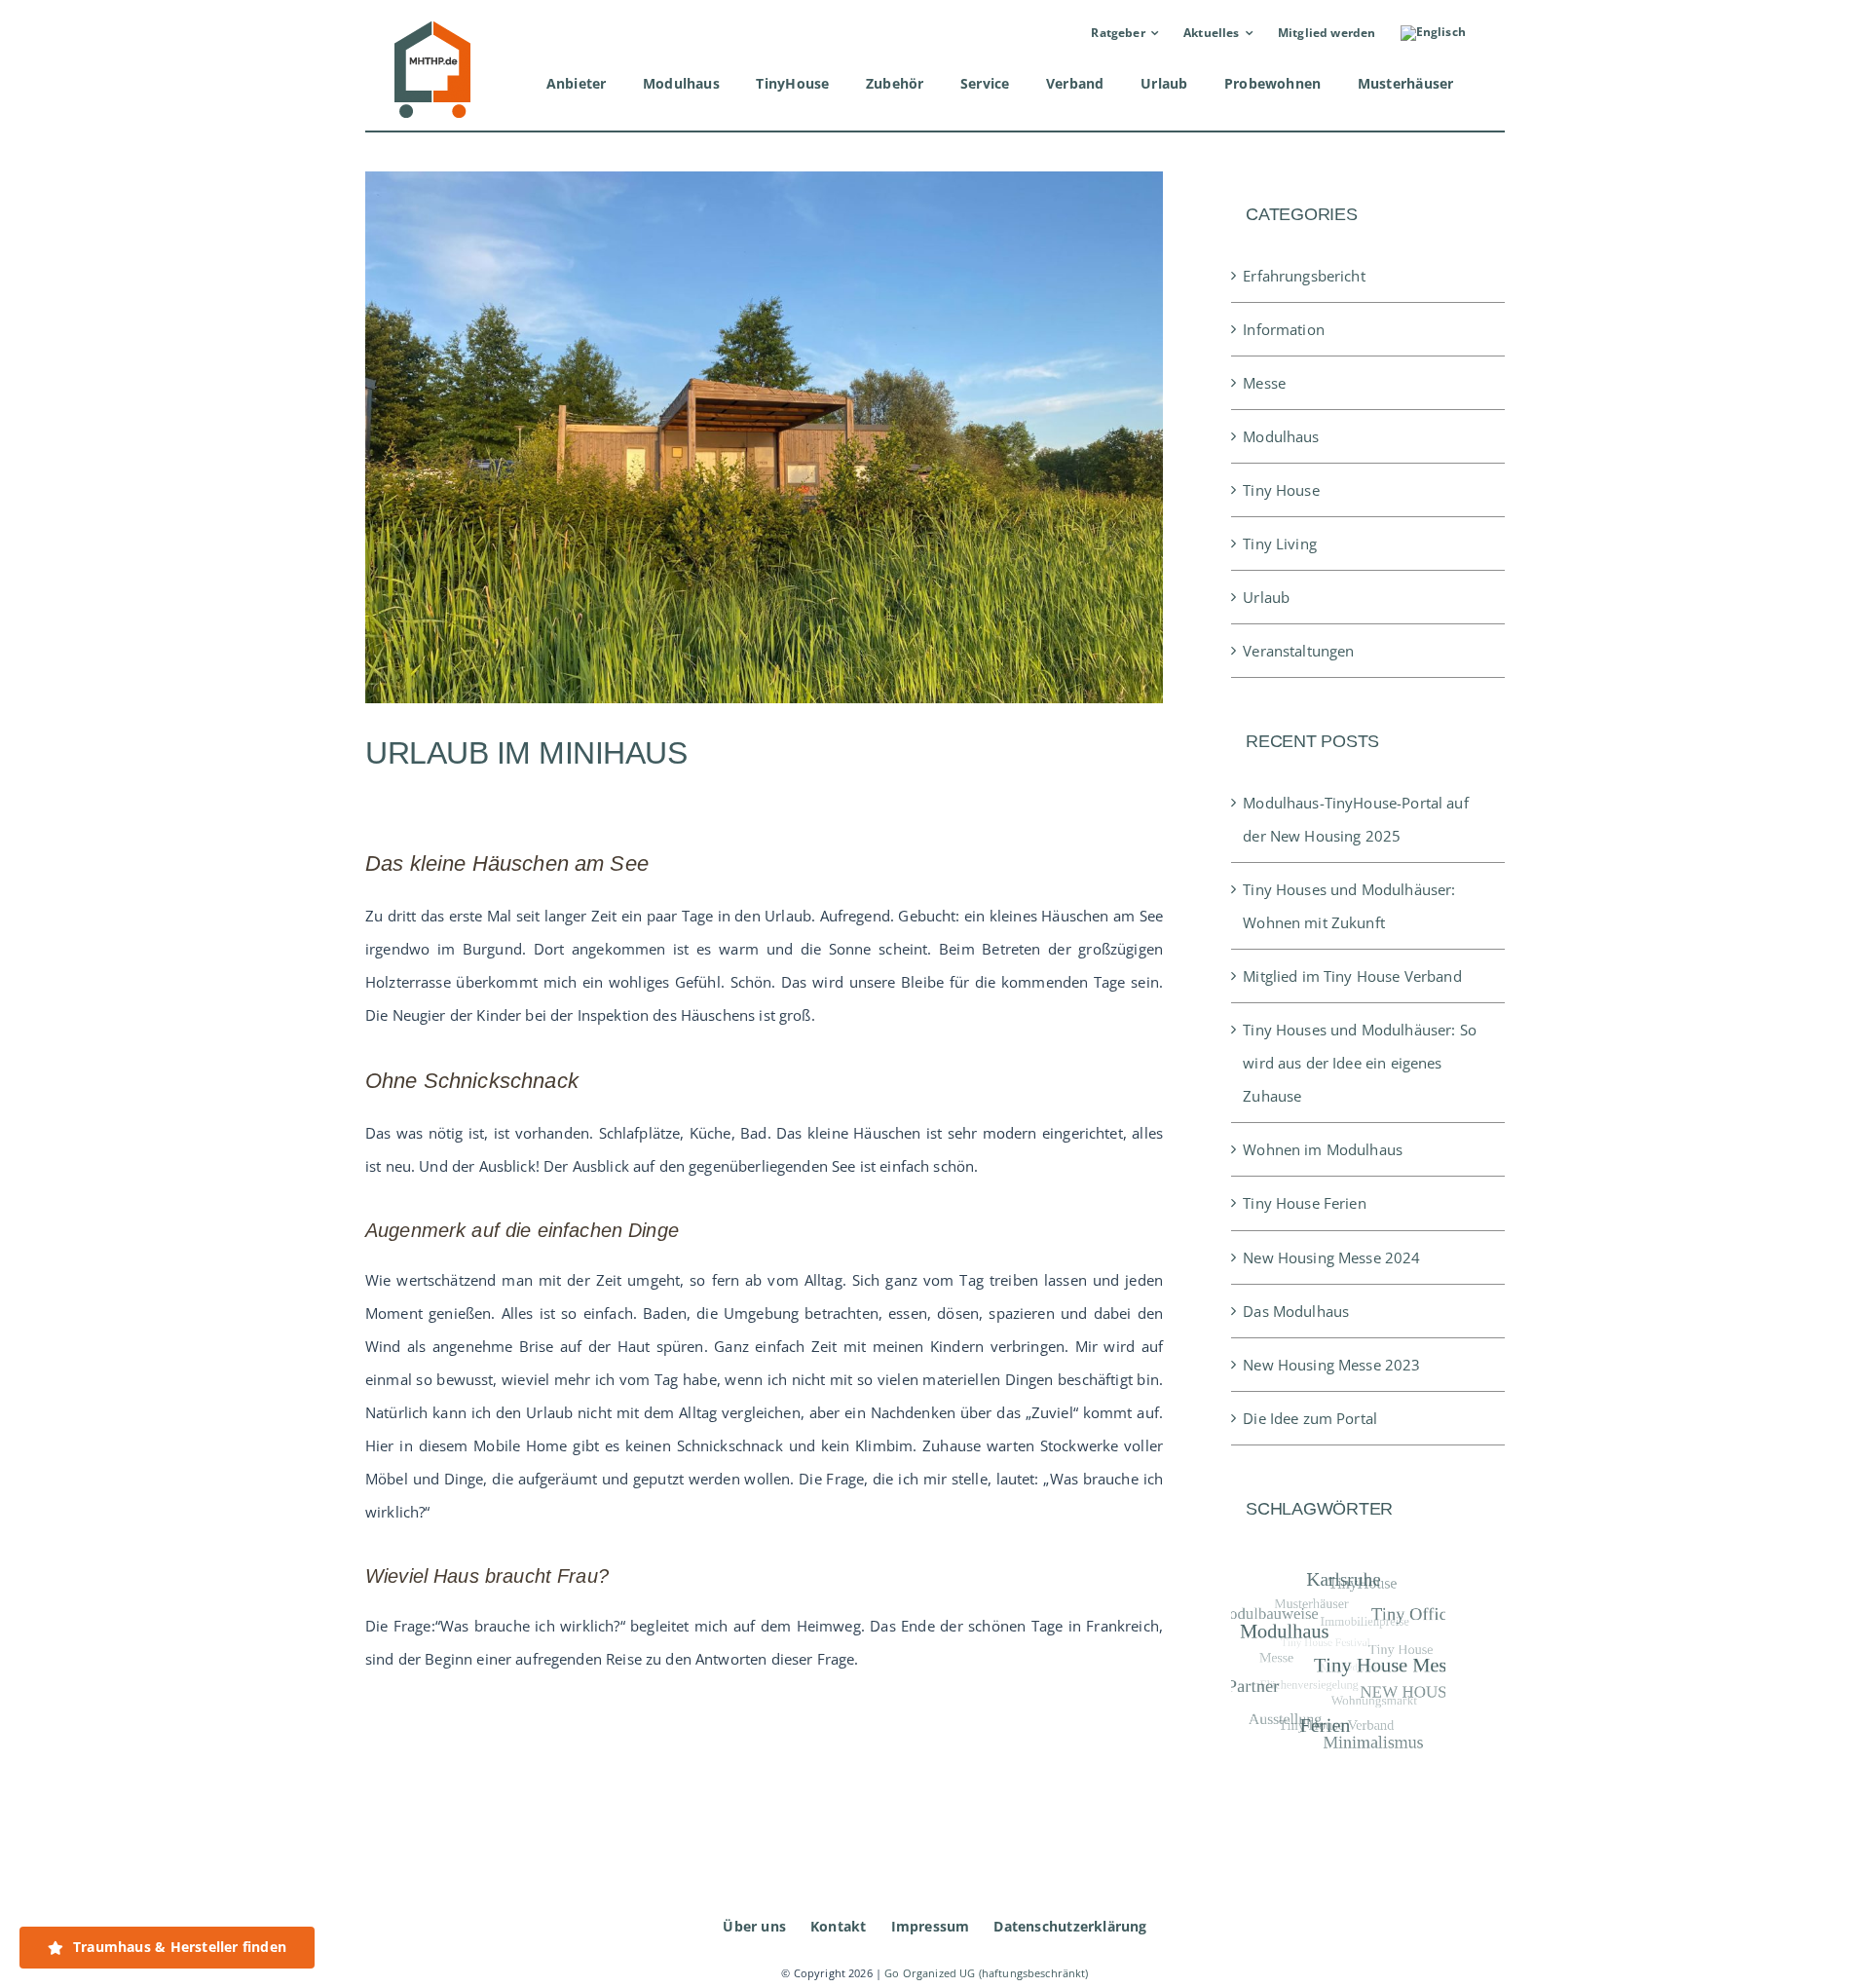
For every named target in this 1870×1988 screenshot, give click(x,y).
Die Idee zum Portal (1310, 1418)
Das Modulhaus (1296, 1311)
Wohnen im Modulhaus (1323, 1149)
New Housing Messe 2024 (1331, 1257)
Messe (1264, 383)
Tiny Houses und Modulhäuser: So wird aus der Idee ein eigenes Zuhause (1360, 1063)
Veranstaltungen (1298, 651)
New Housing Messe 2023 (1331, 1365)
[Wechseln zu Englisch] (1433, 33)
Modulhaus (1281, 436)
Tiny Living (1280, 544)
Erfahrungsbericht (1304, 276)
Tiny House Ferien (1305, 1203)
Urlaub (1266, 597)
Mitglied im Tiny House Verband (1352, 976)
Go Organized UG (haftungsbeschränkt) (986, 1973)
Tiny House (1281, 490)
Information (1284, 329)
